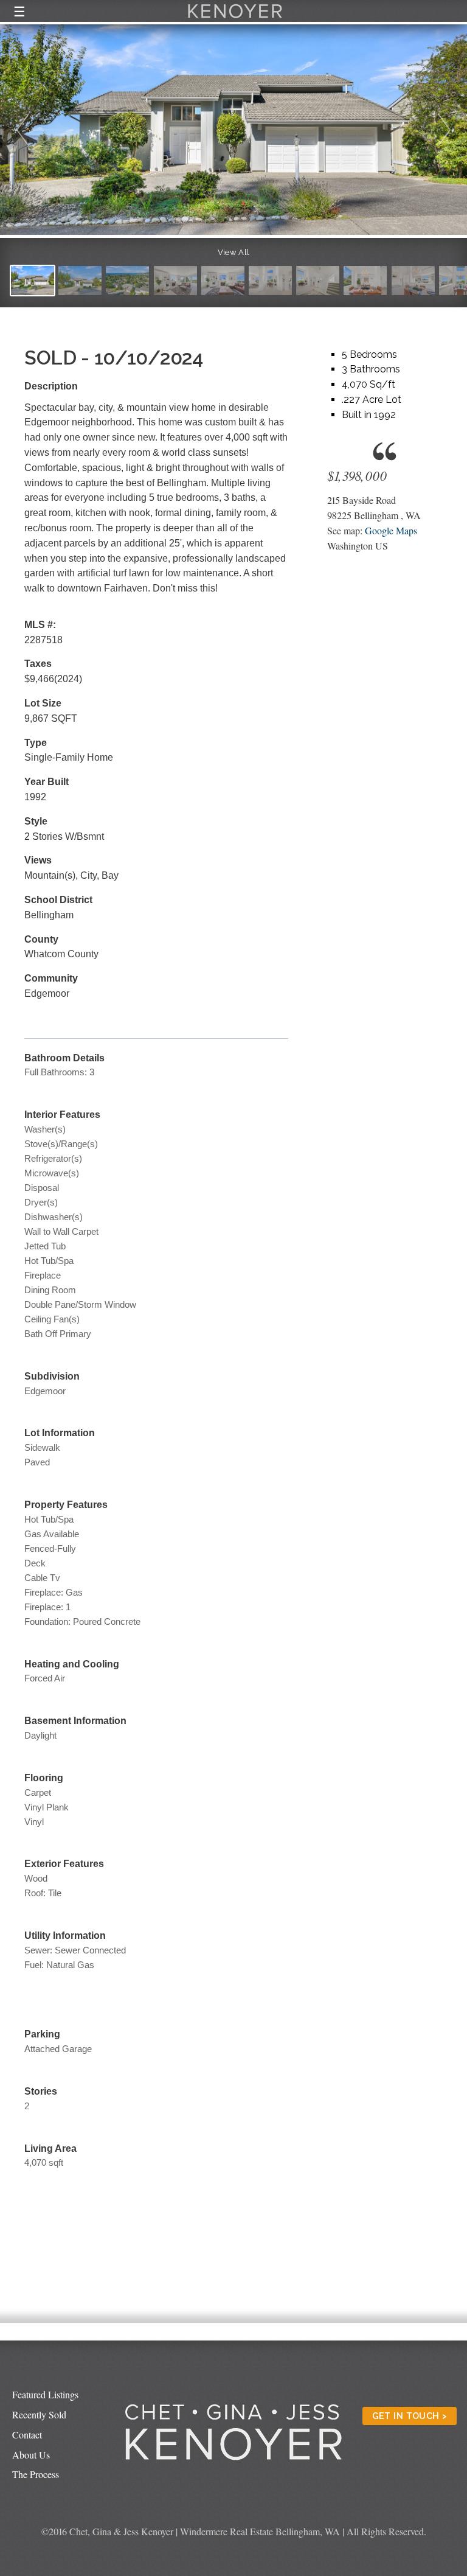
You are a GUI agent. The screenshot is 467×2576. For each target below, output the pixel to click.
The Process (36, 2474)
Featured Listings (45, 2394)
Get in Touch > (410, 2416)
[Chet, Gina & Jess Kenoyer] (235, 19)
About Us (31, 2455)
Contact (27, 2435)
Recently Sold (39, 2414)
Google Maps (391, 530)
